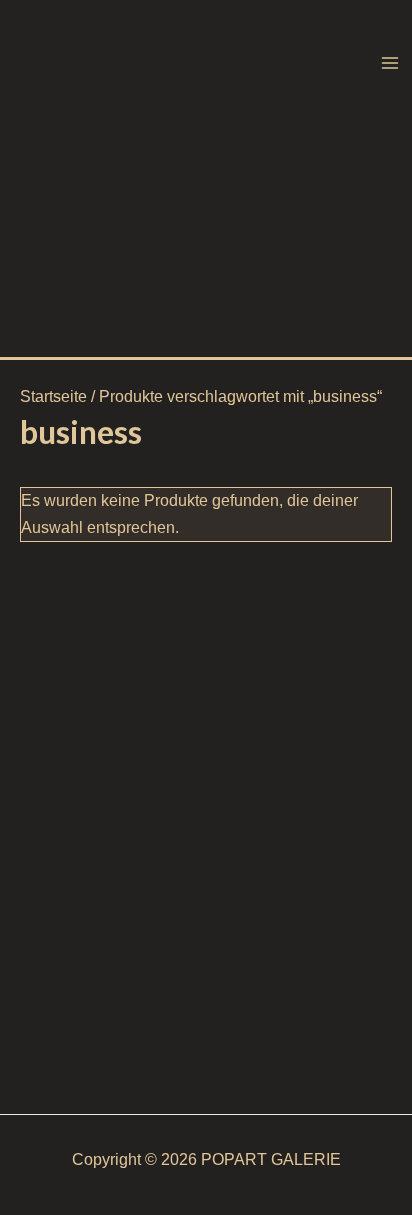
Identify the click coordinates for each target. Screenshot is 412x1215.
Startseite (53, 396)
